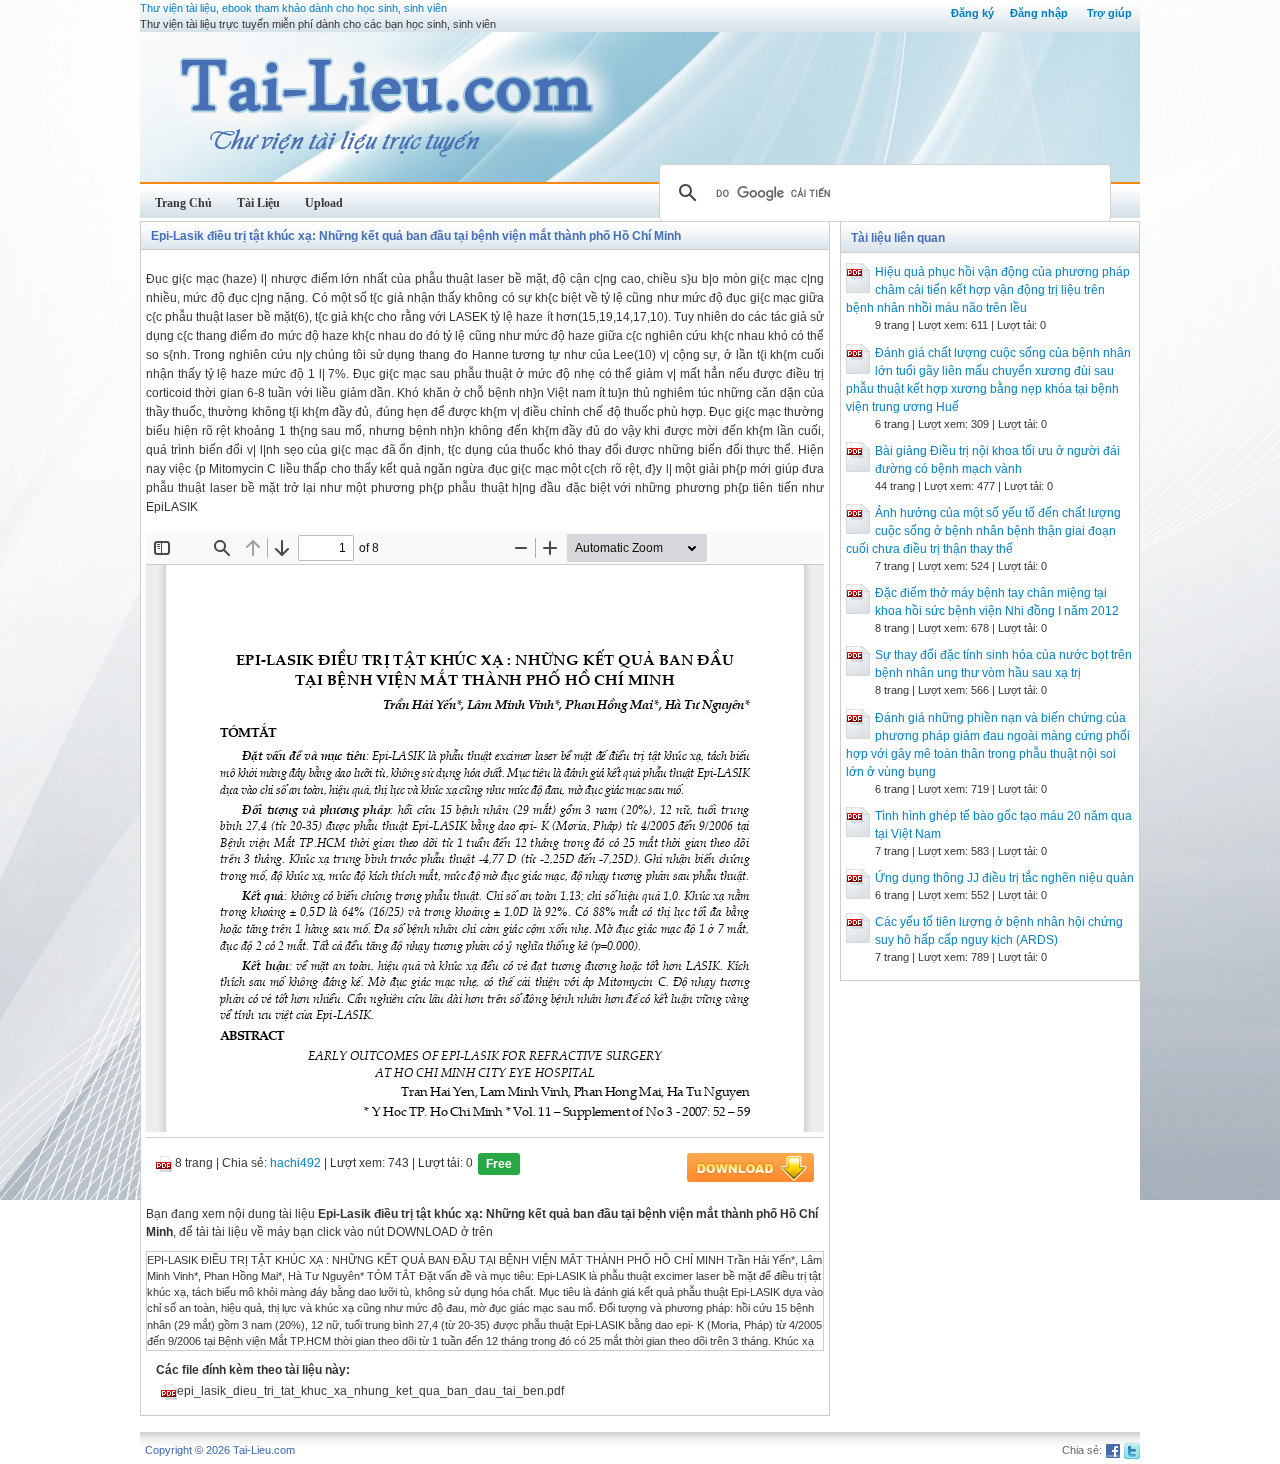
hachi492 (295, 1163)
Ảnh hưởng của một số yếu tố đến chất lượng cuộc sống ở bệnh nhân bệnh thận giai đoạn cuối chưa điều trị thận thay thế (983, 531)
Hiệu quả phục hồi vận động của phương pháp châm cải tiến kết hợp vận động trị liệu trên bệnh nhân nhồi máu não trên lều (988, 290)
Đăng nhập (1039, 13)
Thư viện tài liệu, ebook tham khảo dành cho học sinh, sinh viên (293, 8)
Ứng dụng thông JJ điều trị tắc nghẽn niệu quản (1004, 878)
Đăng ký (972, 13)
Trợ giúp (1109, 13)
